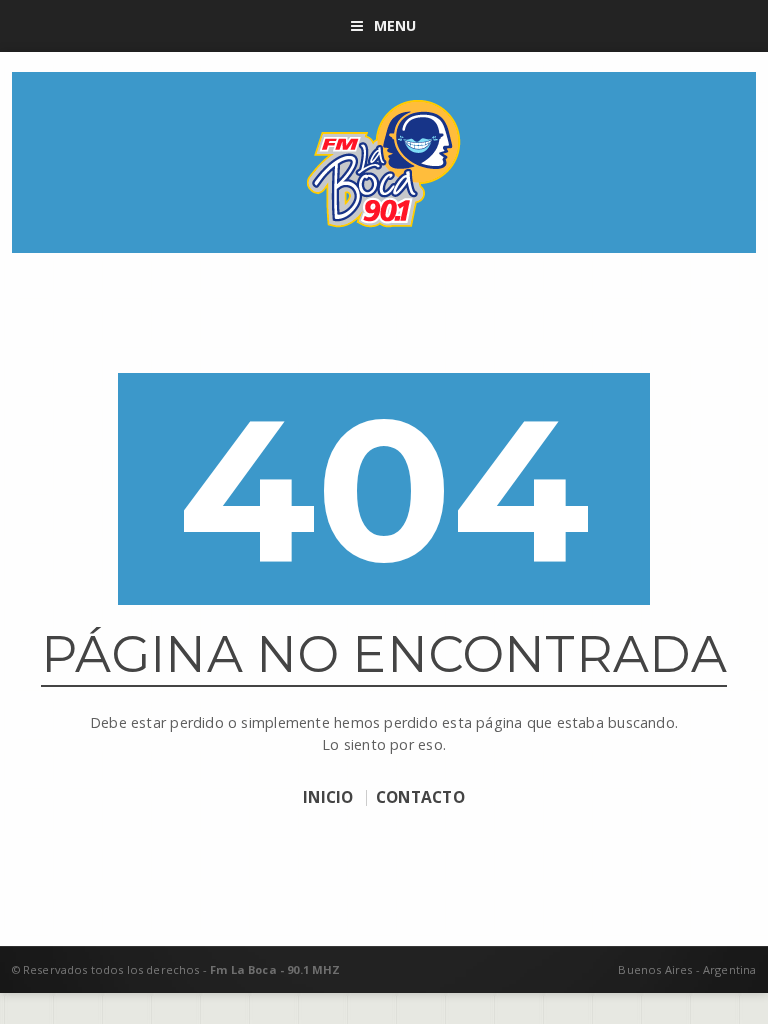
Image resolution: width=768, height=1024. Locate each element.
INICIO (328, 798)
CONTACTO (420, 798)
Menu (395, 25)
